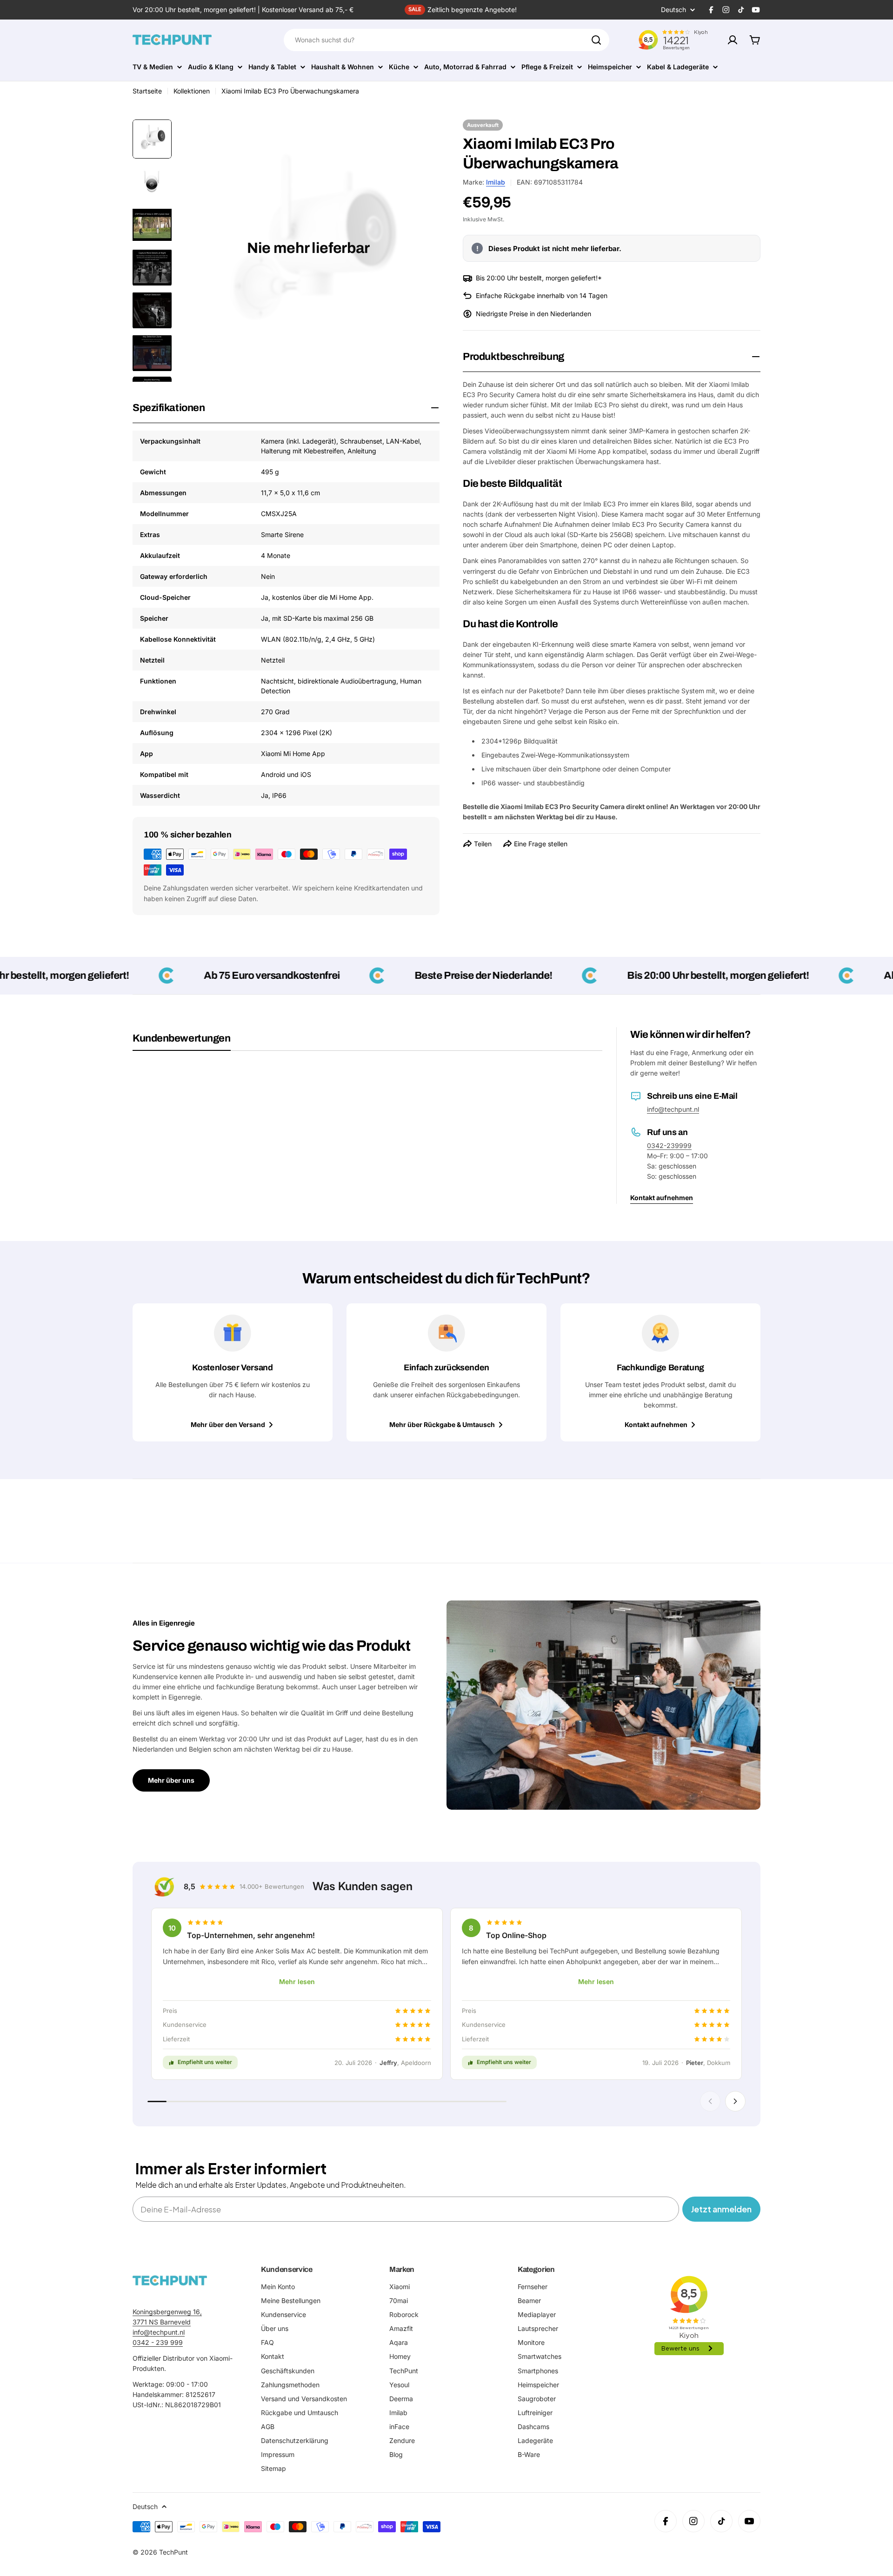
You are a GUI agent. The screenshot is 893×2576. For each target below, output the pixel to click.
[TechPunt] (170, 2281)
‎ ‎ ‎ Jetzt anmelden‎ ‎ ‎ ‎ (721, 2209)
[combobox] (446, 40)
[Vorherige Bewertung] (710, 2101)
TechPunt (173, 2552)
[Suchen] (596, 40)
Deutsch (673, 10)
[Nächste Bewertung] (735, 2101)
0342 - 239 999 (158, 2342)
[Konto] (733, 40)
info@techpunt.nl (673, 1109)
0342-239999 (669, 1145)
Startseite (147, 91)
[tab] (182, 1042)
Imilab (496, 182)
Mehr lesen (297, 1982)
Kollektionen (192, 91)
